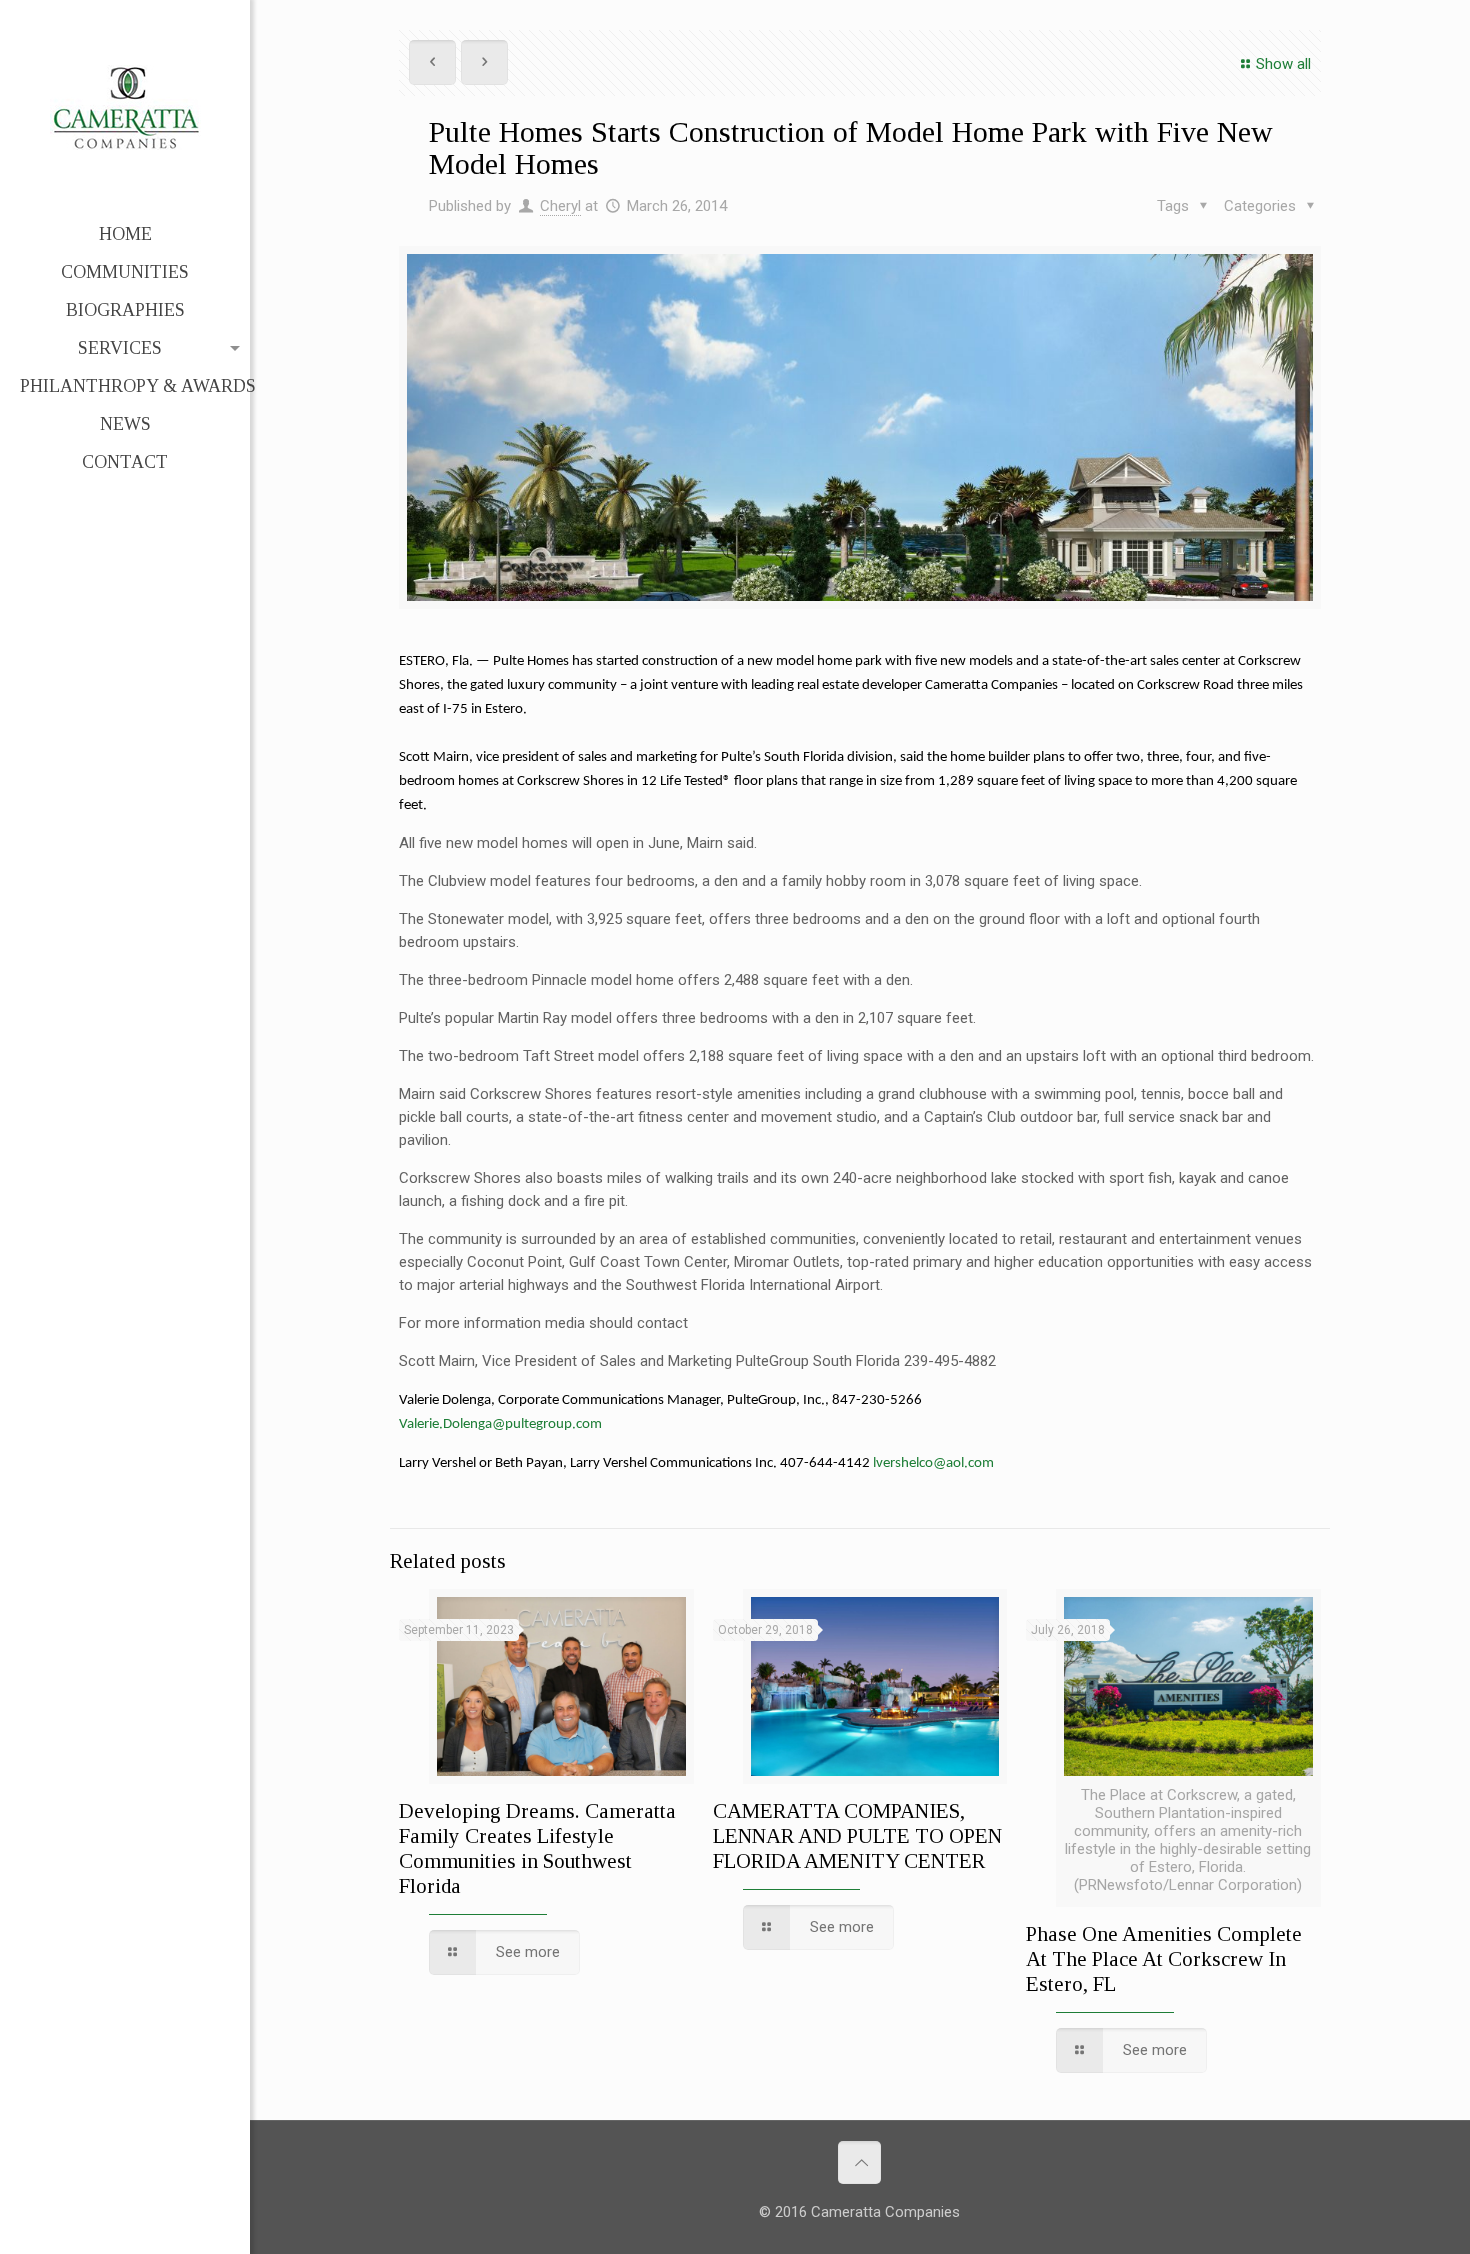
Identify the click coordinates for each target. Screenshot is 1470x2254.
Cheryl (560, 206)
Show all (1283, 64)
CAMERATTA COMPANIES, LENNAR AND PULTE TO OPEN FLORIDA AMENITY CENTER (857, 1836)
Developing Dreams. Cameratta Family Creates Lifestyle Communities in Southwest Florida (537, 1848)
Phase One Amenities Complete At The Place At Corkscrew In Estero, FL (1164, 1959)
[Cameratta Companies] (125, 107)
